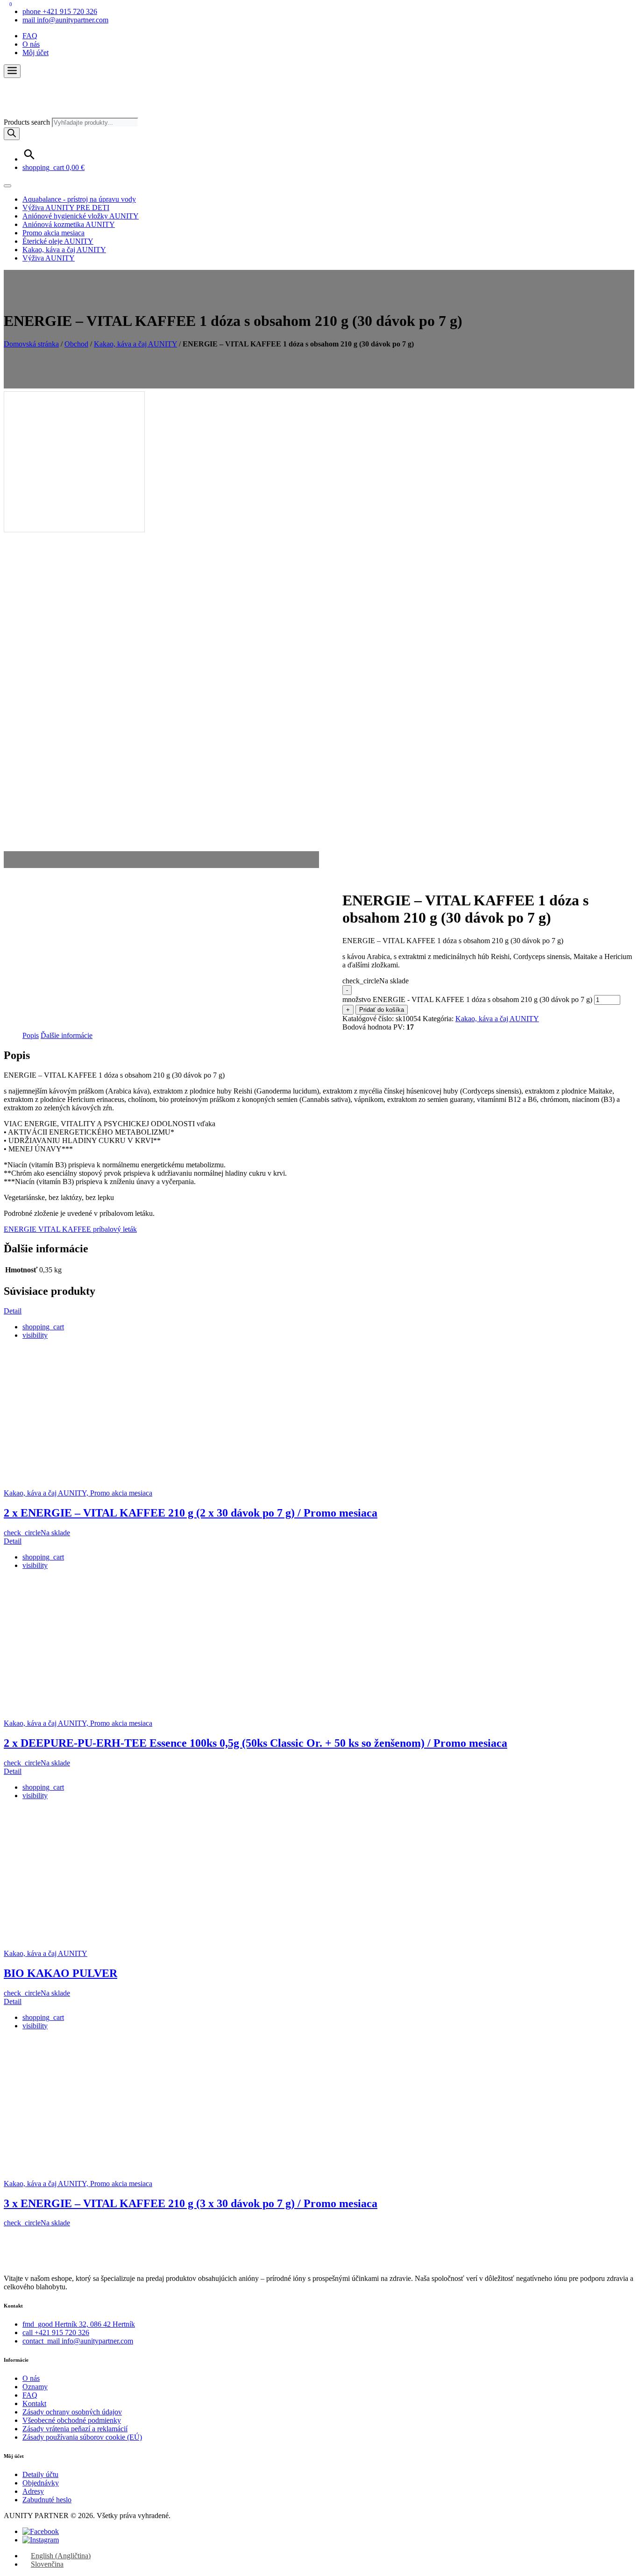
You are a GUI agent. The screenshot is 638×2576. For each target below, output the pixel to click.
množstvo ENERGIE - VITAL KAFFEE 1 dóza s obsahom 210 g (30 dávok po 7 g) (467, 999)
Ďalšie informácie (67, 1035)
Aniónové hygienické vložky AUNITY (81, 216)
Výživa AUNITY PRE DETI (66, 208)
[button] (12, 71)
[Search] (12, 134)
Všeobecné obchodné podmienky (72, 2420)
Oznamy (35, 2387)
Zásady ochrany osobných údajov (72, 2412)
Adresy (33, 2491)
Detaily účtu (40, 2474)
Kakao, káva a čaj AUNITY (64, 250)
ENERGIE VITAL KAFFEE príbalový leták (70, 1229)
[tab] (31, 1036)
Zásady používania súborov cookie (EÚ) (82, 2437)
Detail (13, 1311)
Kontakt (34, 2403)
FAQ (30, 36)
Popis (31, 1035)
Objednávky (41, 2483)
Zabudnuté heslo (47, 2500)
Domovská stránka (31, 344)
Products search (28, 122)
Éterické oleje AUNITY (58, 241)
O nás (31, 44)
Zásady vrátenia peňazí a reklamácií (75, 2429)
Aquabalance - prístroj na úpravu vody (79, 199)
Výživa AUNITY (49, 258)
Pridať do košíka (382, 1010)
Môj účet (35, 53)
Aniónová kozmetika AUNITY (69, 224)
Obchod (76, 344)
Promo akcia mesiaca (53, 233)
